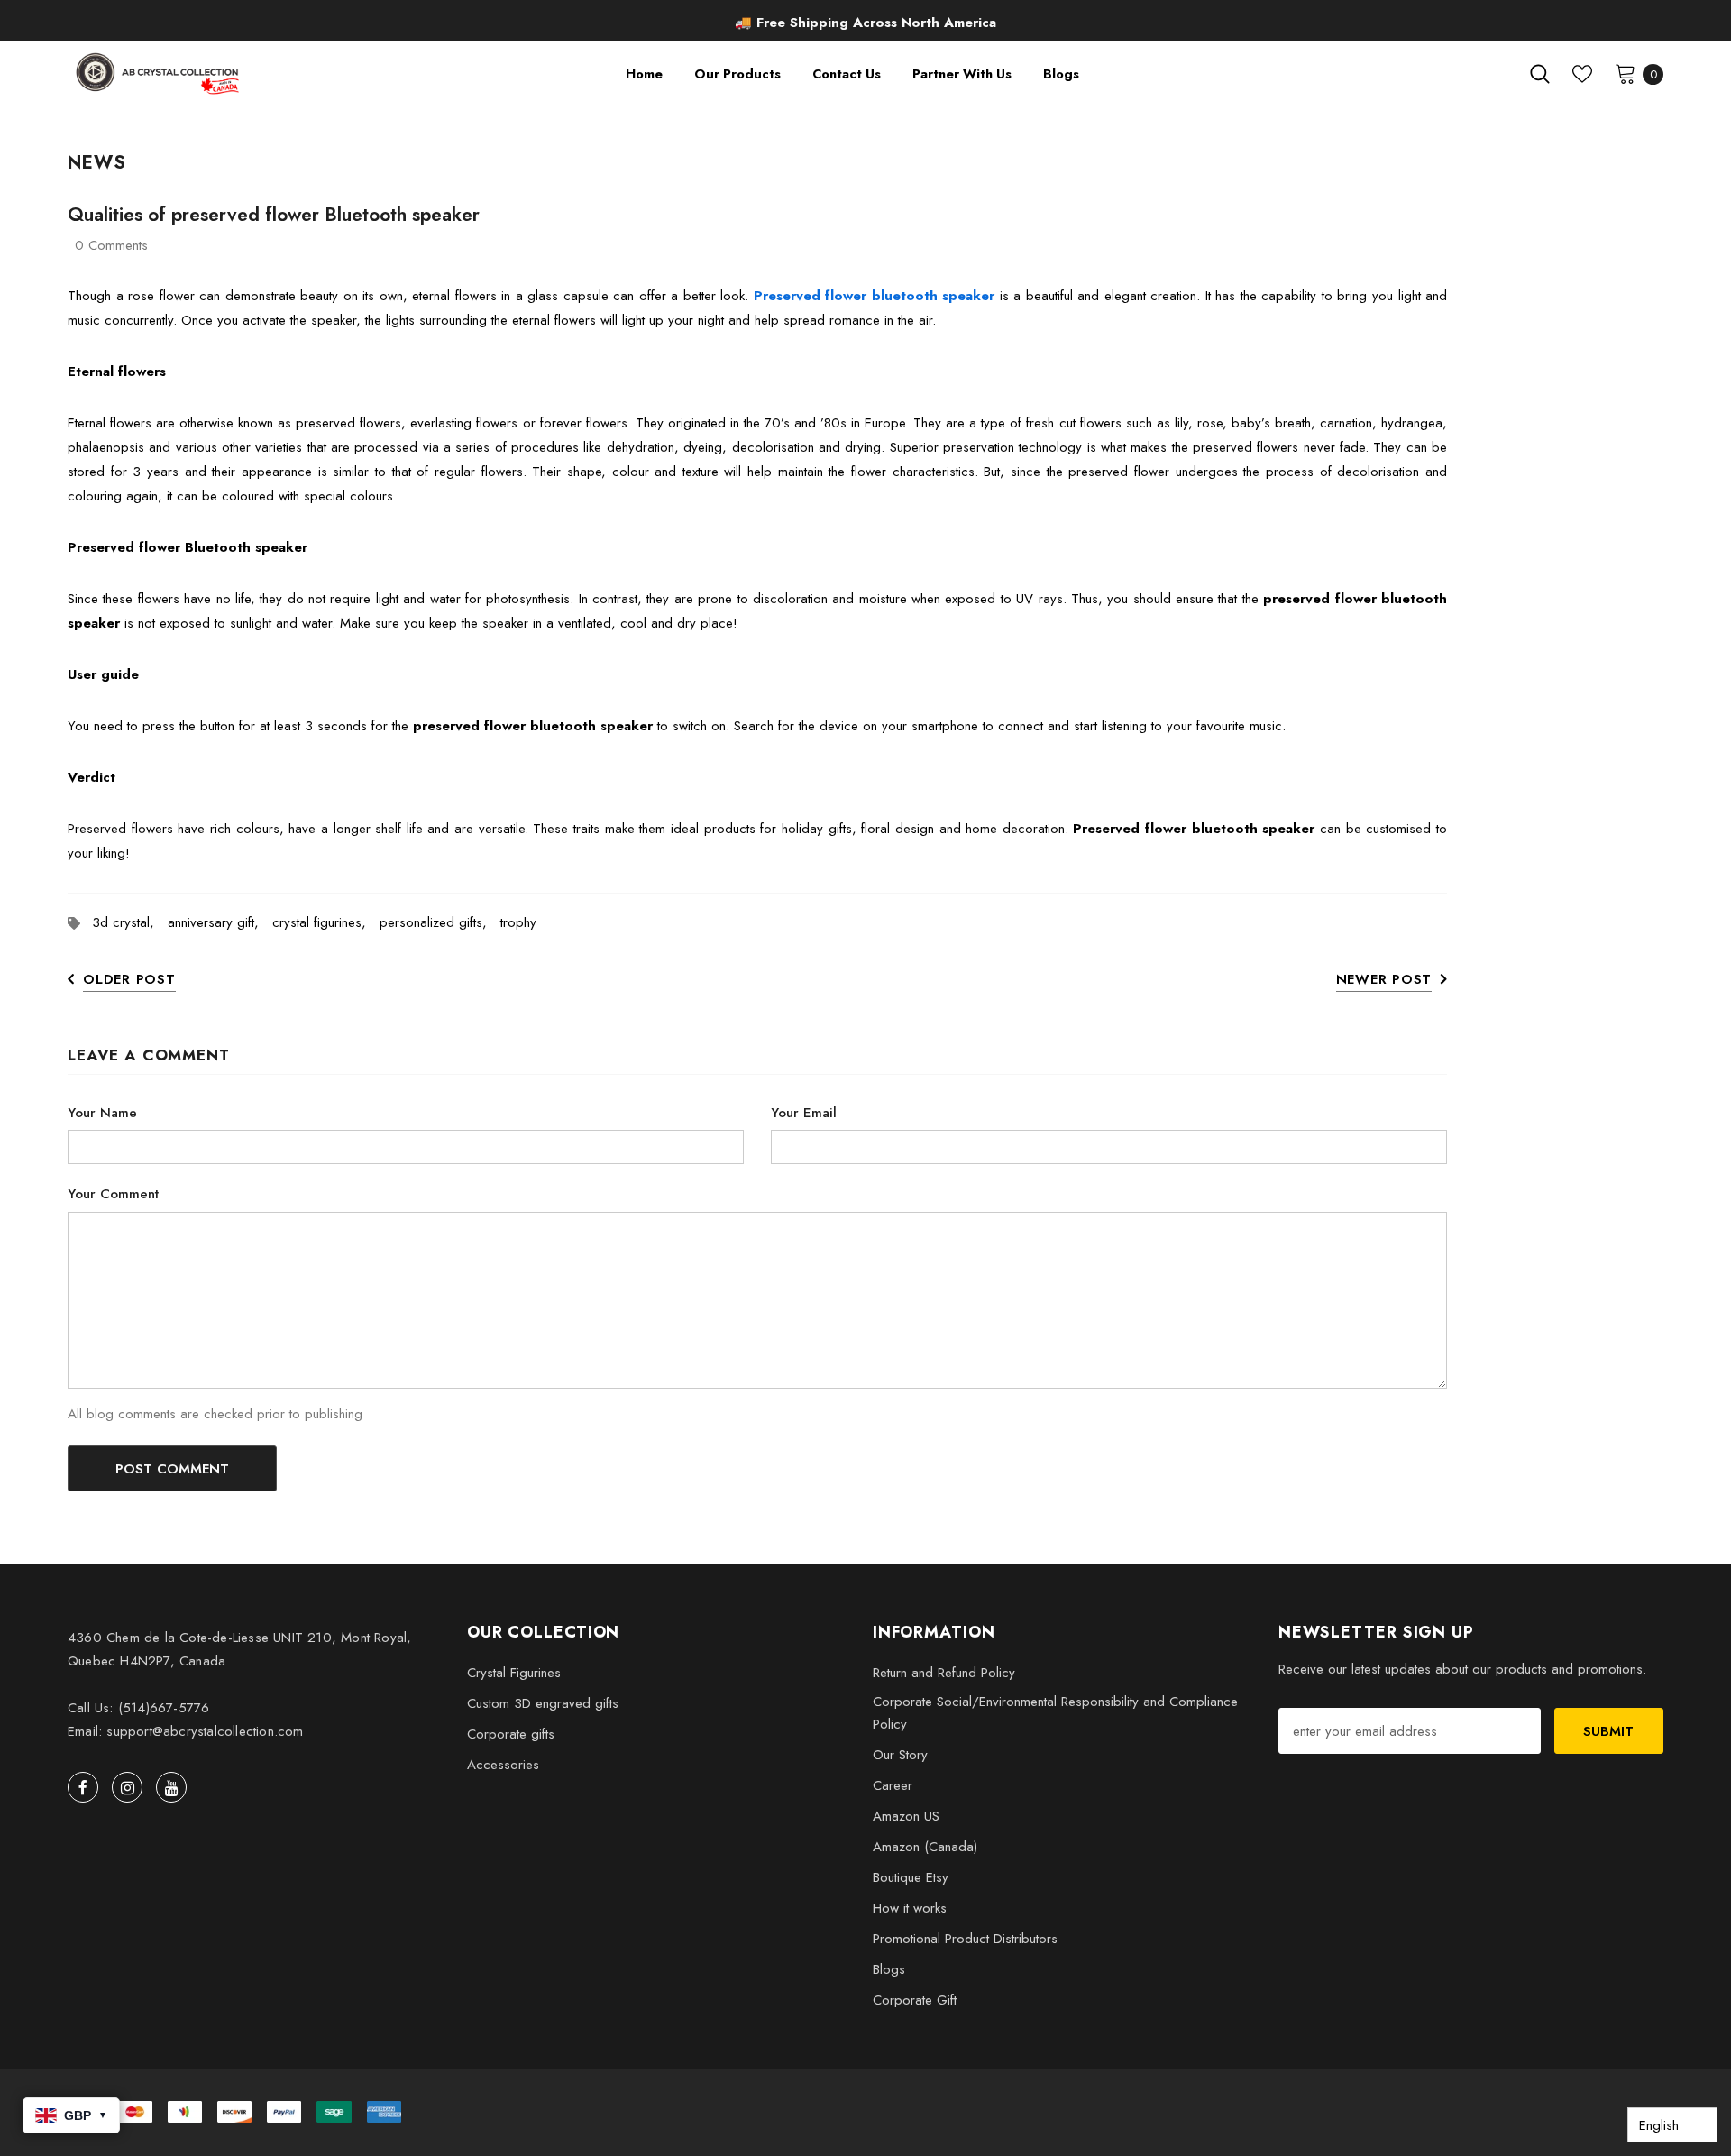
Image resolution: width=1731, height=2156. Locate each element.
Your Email (804, 1113)
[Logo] (159, 73)
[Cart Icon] (1626, 73)
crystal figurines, (326, 922)
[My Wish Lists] (1582, 74)
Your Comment (113, 1194)
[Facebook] (83, 1787)
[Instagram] (127, 1787)
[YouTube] (171, 1787)
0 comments (111, 245)
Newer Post (1384, 979)
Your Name (102, 1113)
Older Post (129, 979)
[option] (865, 23)
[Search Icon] (1540, 74)
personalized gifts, (440, 922)
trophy (518, 922)
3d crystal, (130, 922)
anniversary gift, (220, 922)
